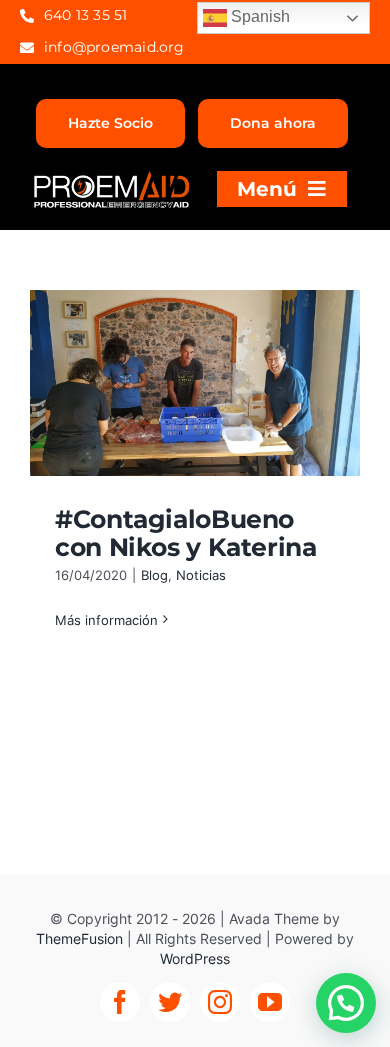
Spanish (258, 16)
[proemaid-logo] (112, 178)
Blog (154, 575)
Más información (106, 620)
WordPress (195, 958)
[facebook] (120, 1002)
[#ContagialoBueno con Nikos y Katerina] (195, 383)
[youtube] (270, 1002)
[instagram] (220, 1002)
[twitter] (170, 1002)
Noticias (201, 575)
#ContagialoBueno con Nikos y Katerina (186, 533)
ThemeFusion (79, 938)
